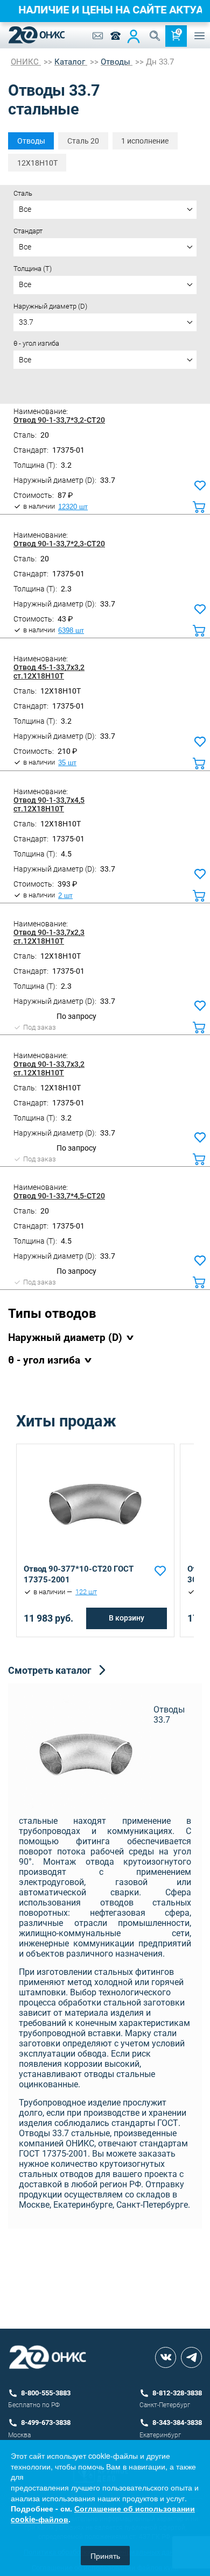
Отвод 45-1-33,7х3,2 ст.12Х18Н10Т (49, 672)
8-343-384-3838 (177, 2422)
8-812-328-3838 (177, 2393)
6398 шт (71, 631)
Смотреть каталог (50, 1670)
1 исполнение (145, 141)
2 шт (65, 896)
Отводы (31, 141)
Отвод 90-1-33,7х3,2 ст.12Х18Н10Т (49, 1068)
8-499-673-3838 (46, 2422)
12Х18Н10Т (37, 163)
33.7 (26, 322)
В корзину (127, 1618)
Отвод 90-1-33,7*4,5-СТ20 (59, 1196)
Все (25, 209)
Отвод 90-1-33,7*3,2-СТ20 (59, 420)
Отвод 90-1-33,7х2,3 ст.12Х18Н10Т (49, 937)
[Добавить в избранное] (160, 1571)
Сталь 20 (83, 141)
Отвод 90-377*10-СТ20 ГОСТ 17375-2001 (79, 1574)
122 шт (86, 1592)
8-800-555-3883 (46, 2393)
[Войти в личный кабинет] (134, 36)
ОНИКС (26, 62)
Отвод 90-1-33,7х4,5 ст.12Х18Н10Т (49, 804)
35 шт (67, 763)
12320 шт (73, 507)
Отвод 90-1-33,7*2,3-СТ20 (59, 544)
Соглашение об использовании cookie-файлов (103, 2514)
